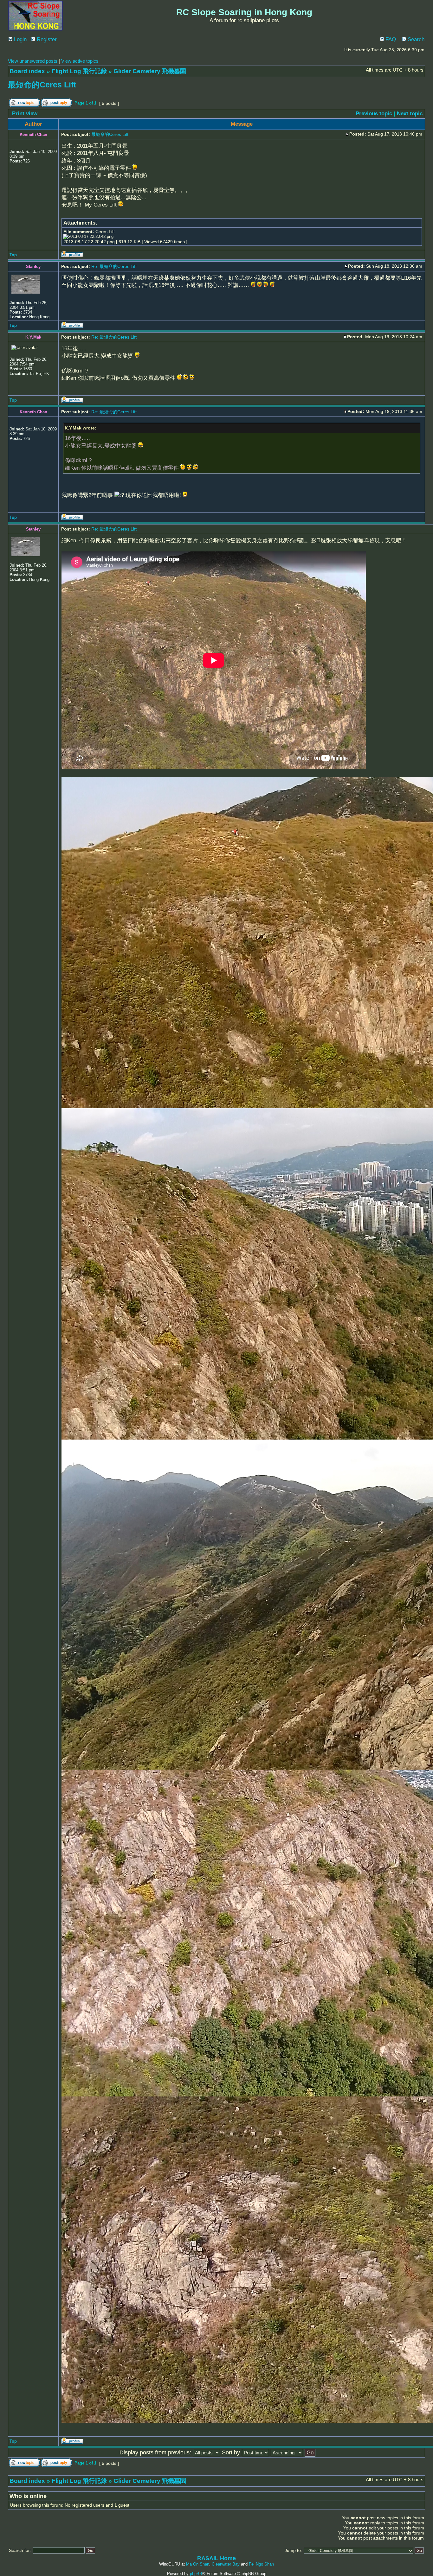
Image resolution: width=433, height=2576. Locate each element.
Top (13, 255)
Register (46, 39)
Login (19, 39)
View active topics (80, 61)
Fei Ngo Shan (261, 2564)
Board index (27, 71)
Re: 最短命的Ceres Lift (114, 266)
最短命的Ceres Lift (42, 85)
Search (415, 39)
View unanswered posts (33, 61)
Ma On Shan (198, 2564)
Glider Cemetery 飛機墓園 (150, 71)
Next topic (410, 114)
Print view (25, 114)
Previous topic (374, 114)
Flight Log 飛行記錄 (79, 71)
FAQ (390, 39)
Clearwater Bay (226, 2564)
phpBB (196, 2574)
